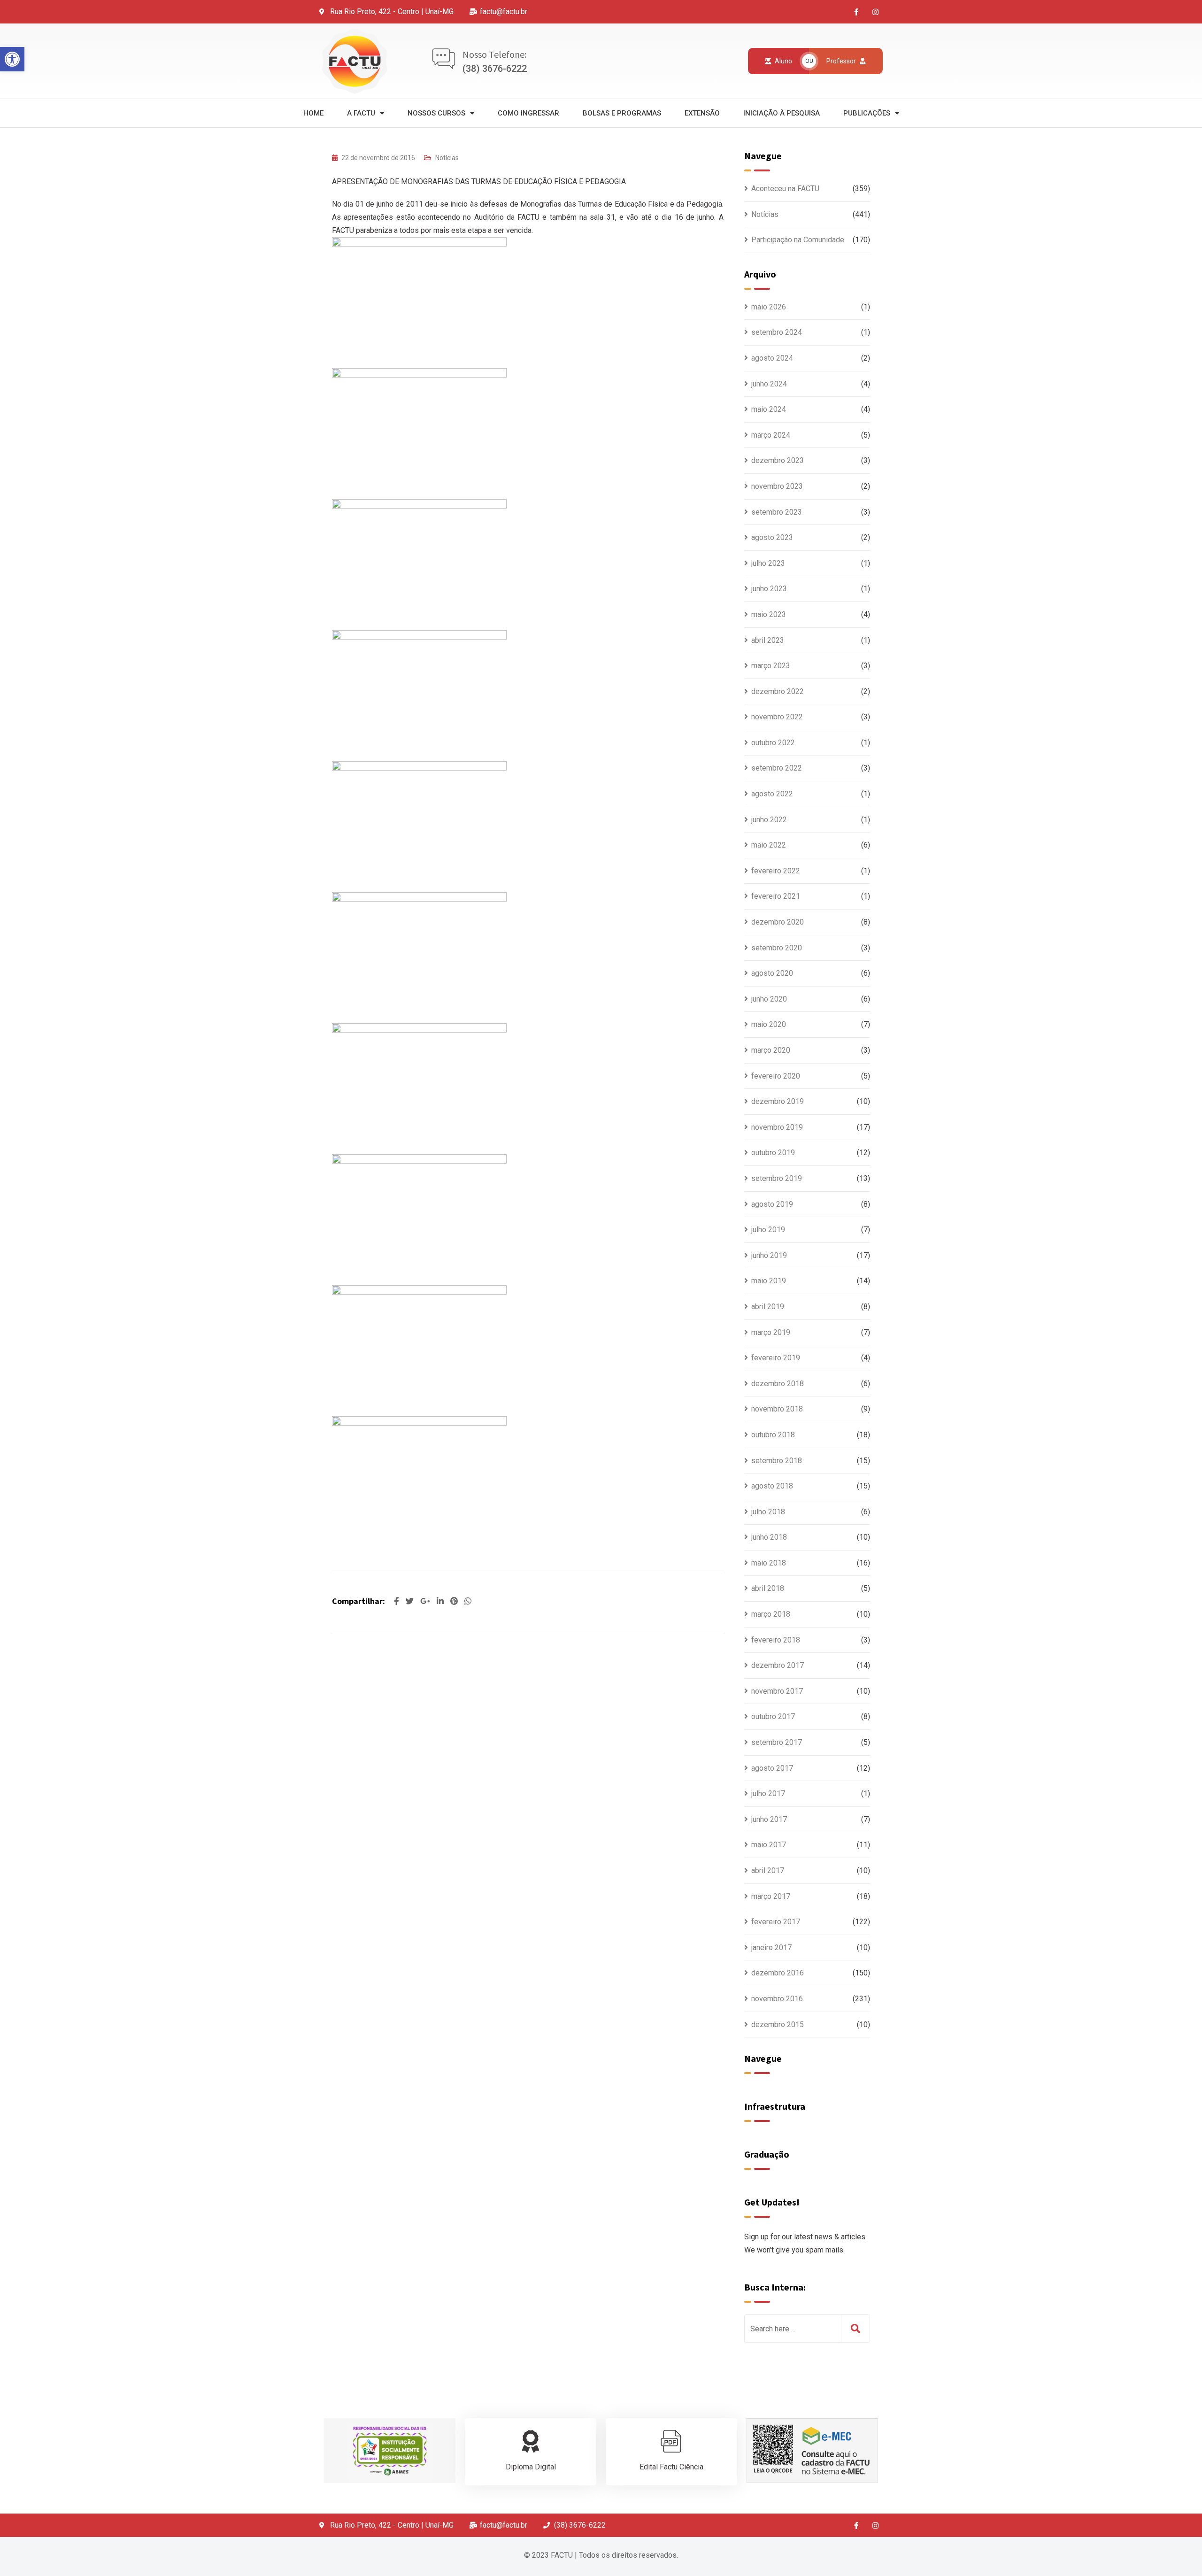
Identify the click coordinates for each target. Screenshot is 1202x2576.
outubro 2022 (773, 743)
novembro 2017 (777, 1691)
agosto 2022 (772, 794)
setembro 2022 (777, 768)
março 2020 (771, 1050)
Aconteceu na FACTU (785, 189)
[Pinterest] (455, 1601)
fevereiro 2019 (776, 1358)
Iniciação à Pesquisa (782, 113)
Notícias (447, 158)
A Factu (361, 113)
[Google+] (426, 1601)
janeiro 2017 (771, 1947)
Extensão (702, 113)
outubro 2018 (773, 1435)
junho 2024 (769, 384)
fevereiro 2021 (776, 896)
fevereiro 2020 (776, 1076)
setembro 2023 (777, 512)
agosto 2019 (772, 1204)
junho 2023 (769, 589)
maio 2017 (769, 1845)
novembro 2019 (777, 1127)
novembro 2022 (777, 717)
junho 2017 (769, 1819)
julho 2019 (768, 1230)
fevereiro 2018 (776, 1640)
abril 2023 (768, 640)
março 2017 (771, 1896)
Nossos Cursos (436, 113)
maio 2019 (769, 1281)
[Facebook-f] (856, 12)
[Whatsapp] (468, 1601)
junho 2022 (769, 820)
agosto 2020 (772, 973)
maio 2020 (769, 1024)
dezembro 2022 (778, 691)
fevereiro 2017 (776, 1922)
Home (313, 113)
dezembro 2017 (778, 1665)
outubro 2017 (773, 1716)
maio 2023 (769, 614)
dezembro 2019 (778, 1101)
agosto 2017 (772, 1768)
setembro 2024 (777, 332)
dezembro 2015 (778, 2025)
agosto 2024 (772, 358)
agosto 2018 (772, 1486)
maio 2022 (769, 845)
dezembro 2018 (778, 1384)
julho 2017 (768, 1793)
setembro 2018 (777, 1461)
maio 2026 (769, 307)
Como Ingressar (528, 113)
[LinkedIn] (441, 1601)
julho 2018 (768, 1512)
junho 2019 (769, 1255)
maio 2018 (769, 1563)
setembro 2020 (777, 948)
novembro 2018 (777, 1409)
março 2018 (771, 1614)
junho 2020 (769, 999)
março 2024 (771, 435)
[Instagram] (876, 12)
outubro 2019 (773, 1153)
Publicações (867, 113)
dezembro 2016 (778, 1973)
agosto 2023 (772, 537)
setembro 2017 (777, 1742)
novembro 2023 (777, 486)
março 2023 (771, 666)
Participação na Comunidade (798, 240)
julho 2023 (768, 563)
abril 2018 (768, 1588)
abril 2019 (768, 1307)
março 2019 (771, 1332)
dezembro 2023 (778, 460)
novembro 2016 (777, 1999)
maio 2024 (769, 409)
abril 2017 (768, 1870)
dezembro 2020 (778, 922)
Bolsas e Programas (622, 113)
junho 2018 (769, 1537)
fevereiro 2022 (776, 871)
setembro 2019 (777, 1178)
